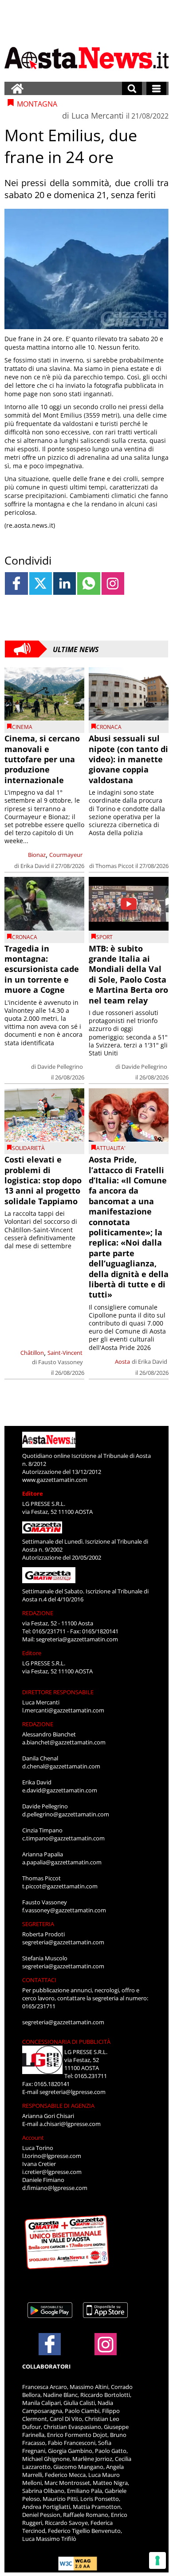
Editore (33, 1493)
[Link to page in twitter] (41, 583)
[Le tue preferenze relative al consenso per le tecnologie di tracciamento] (157, 2560)
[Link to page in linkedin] (65, 583)
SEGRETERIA (38, 1924)
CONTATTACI (39, 1980)
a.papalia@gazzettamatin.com (62, 1862)
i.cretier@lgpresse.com (52, 2172)
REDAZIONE (38, 1613)
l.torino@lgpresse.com (52, 2156)
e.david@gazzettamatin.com (60, 1790)
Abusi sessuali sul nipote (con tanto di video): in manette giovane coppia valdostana (128, 759)
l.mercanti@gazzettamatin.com (63, 1710)
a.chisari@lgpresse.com (70, 2124)
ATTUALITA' (111, 1148)
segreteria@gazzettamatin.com (77, 1639)
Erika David (35, 866)
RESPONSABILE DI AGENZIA (58, 2106)
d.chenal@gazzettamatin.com (61, 1766)
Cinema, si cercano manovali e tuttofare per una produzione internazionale (42, 759)
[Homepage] (17, 88)
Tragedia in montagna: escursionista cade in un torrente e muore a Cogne (42, 969)
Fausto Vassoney (61, 1362)
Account (33, 2138)
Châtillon (32, 1353)
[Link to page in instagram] (113, 583)
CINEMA (22, 727)
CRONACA (109, 727)
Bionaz (37, 855)
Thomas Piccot (115, 866)
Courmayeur (66, 855)
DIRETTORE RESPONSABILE (58, 1692)
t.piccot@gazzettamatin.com (60, 1886)
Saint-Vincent (65, 1353)
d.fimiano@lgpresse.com (55, 2188)
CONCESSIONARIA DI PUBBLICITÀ (66, 2042)
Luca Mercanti (98, 115)
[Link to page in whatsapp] (88, 583)
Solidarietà (28, 1148)
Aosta (122, 1362)
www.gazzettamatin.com (55, 1480)
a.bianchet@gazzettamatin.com (64, 1742)
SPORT (104, 937)
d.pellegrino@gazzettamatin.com (66, 1814)
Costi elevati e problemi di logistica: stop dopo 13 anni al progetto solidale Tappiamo (43, 1180)
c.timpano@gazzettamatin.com (63, 1838)
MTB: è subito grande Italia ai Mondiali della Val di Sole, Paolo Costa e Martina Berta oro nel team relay (128, 974)
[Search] (132, 88)
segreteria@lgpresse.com (73, 2092)
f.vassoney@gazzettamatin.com (64, 1910)
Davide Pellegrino (60, 1067)
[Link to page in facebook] (16, 583)
